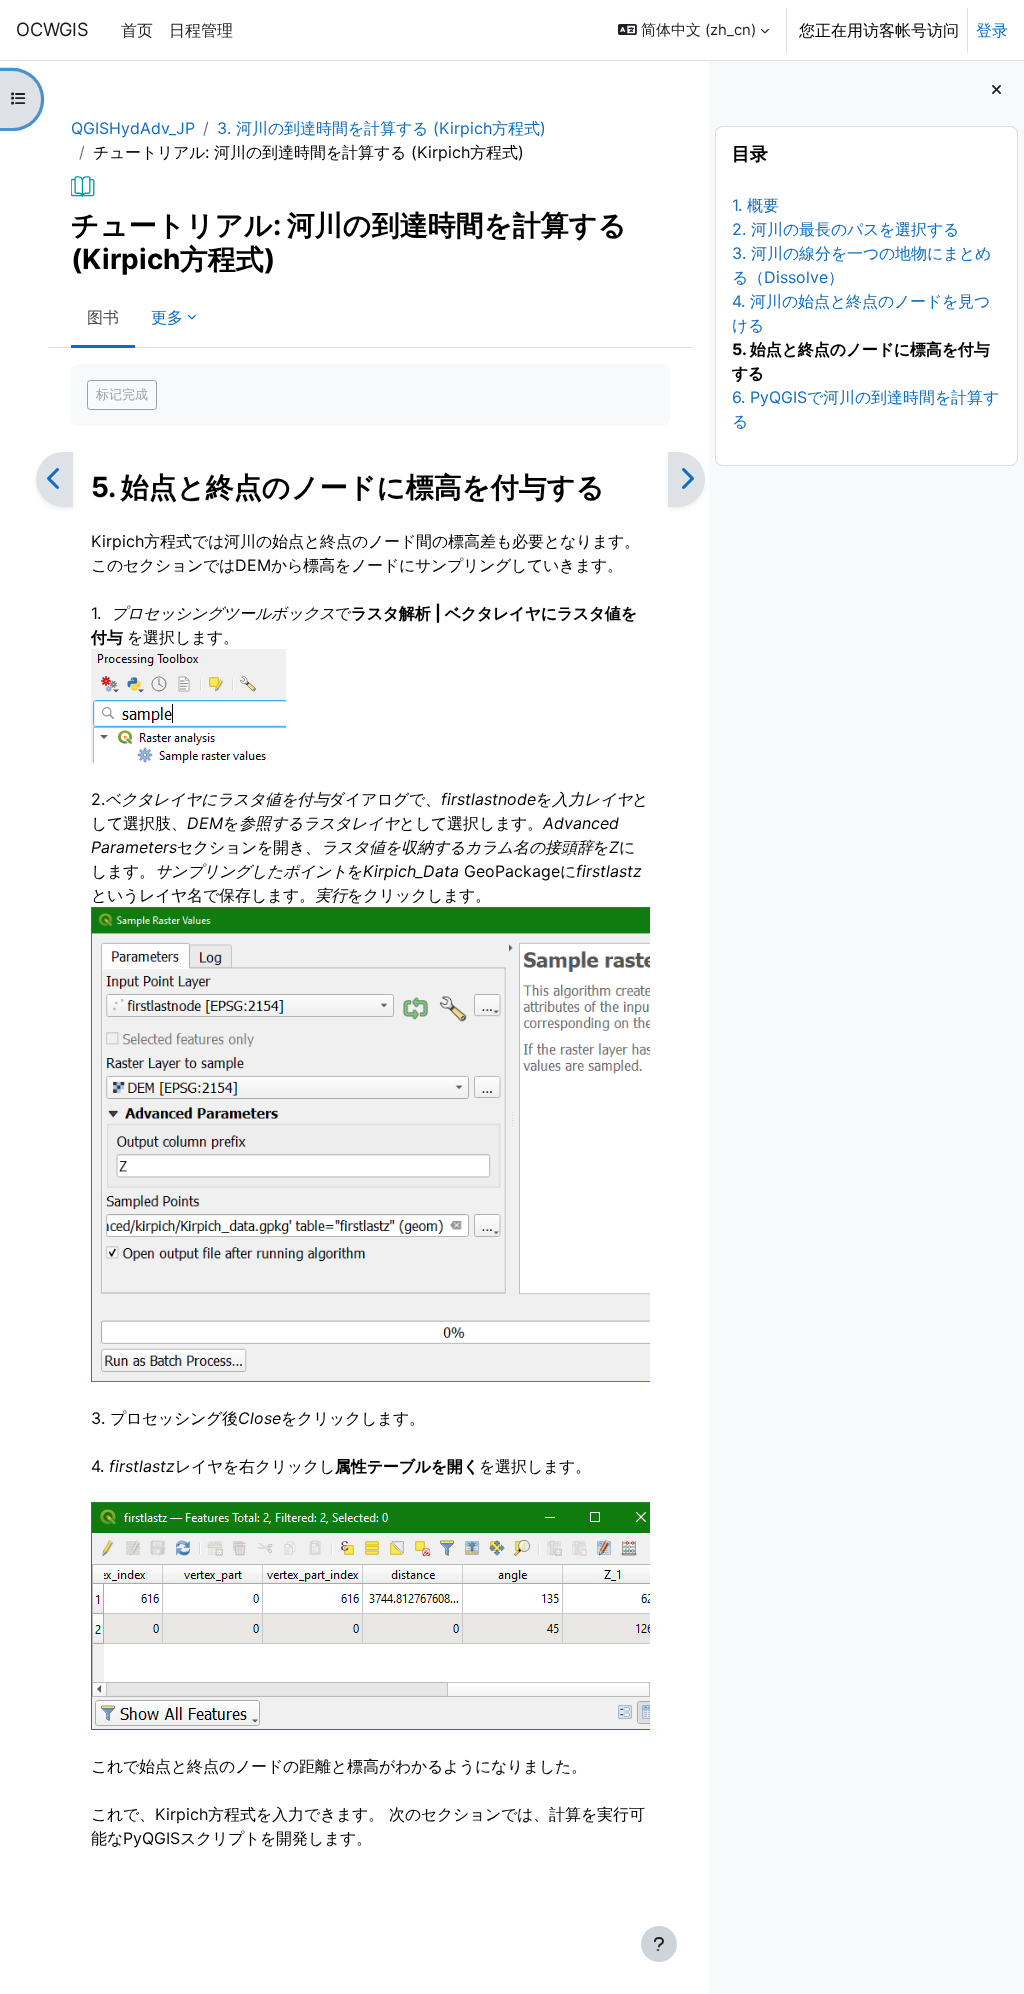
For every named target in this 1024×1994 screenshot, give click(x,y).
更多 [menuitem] (167, 317)
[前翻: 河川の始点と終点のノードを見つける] (54, 479)
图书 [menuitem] (103, 317)
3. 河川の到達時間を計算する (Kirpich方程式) (381, 128)
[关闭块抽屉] (996, 90)
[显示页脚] (659, 1944)
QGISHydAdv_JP (133, 128)
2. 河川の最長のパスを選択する (845, 229)
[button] (693, 30)
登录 (992, 30)
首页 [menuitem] (137, 30)
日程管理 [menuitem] (201, 30)
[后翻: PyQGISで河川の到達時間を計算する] (686, 479)
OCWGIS (52, 29)
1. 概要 (755, 205)
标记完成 (122, 394)
